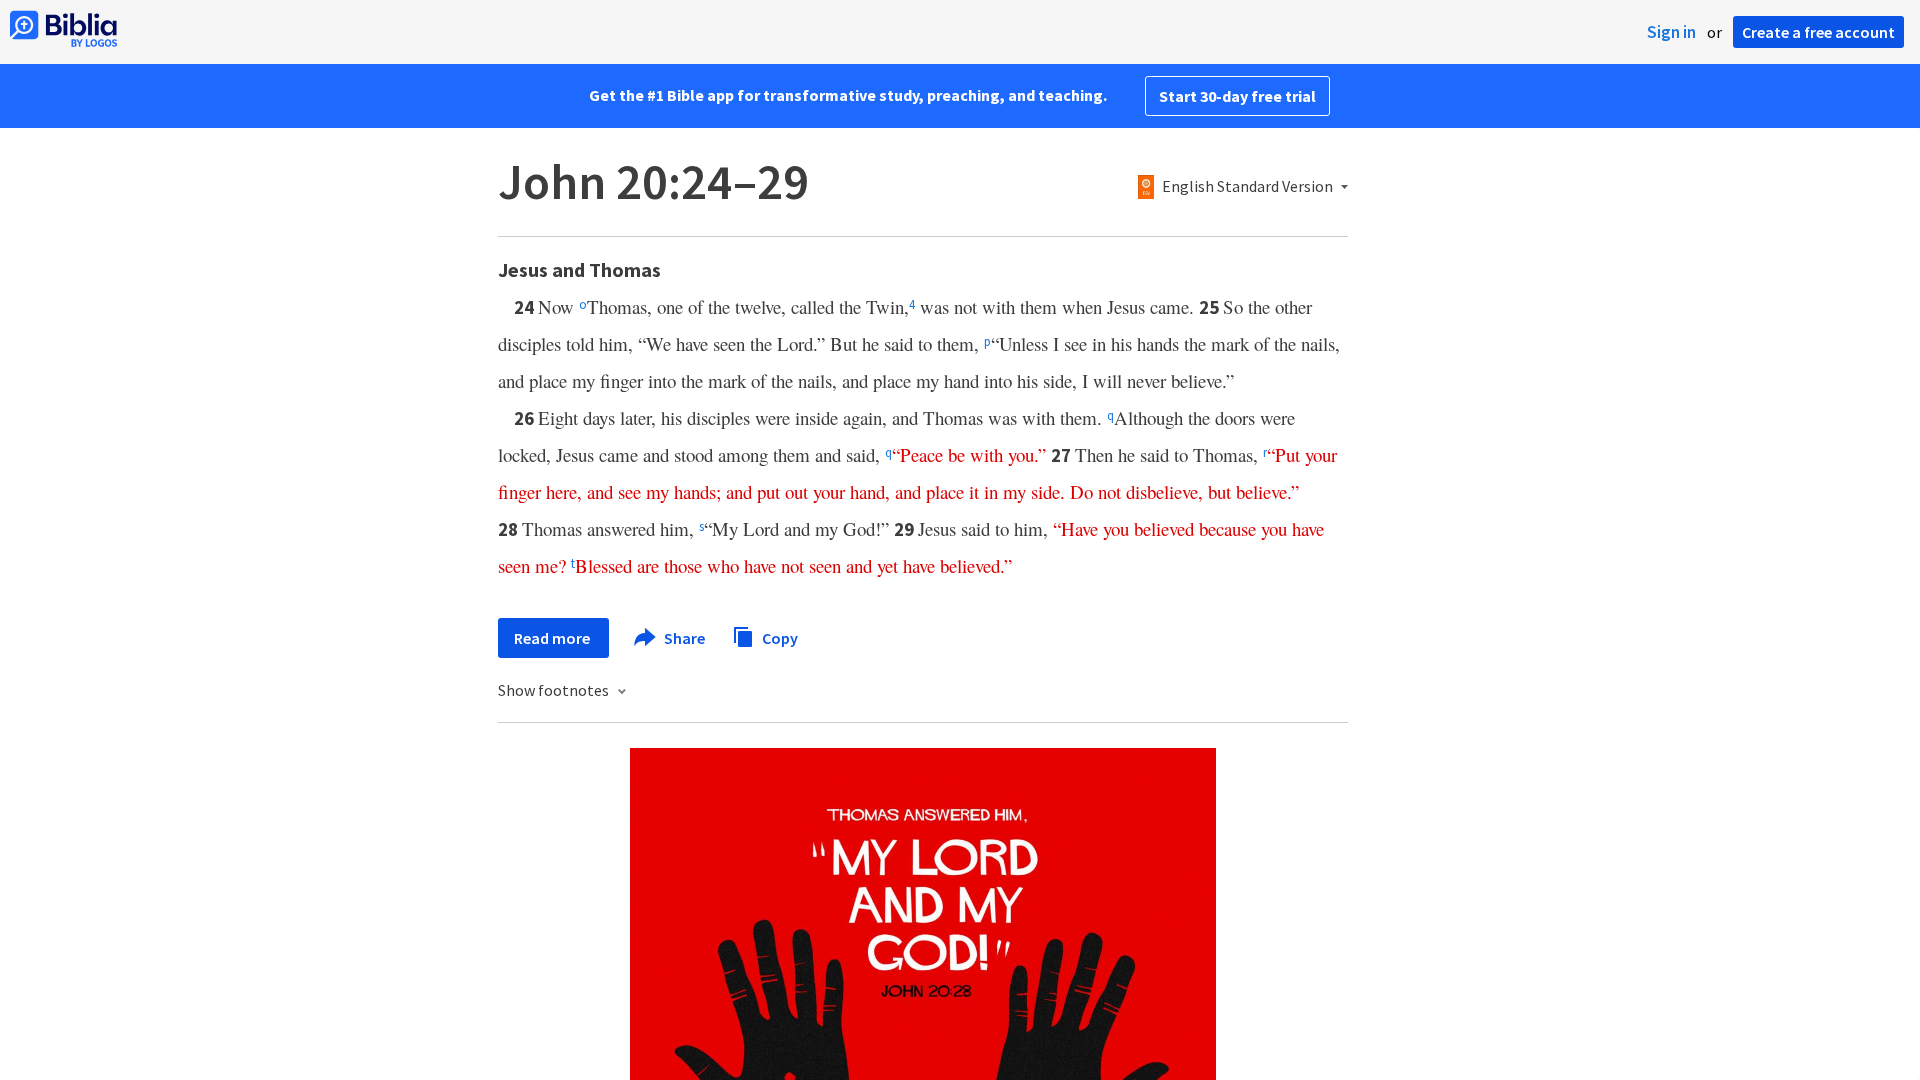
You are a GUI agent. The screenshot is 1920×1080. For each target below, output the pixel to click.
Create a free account (1818, 32)
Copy (778, 637)
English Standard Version (1247, 187)
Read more (553, 638)
